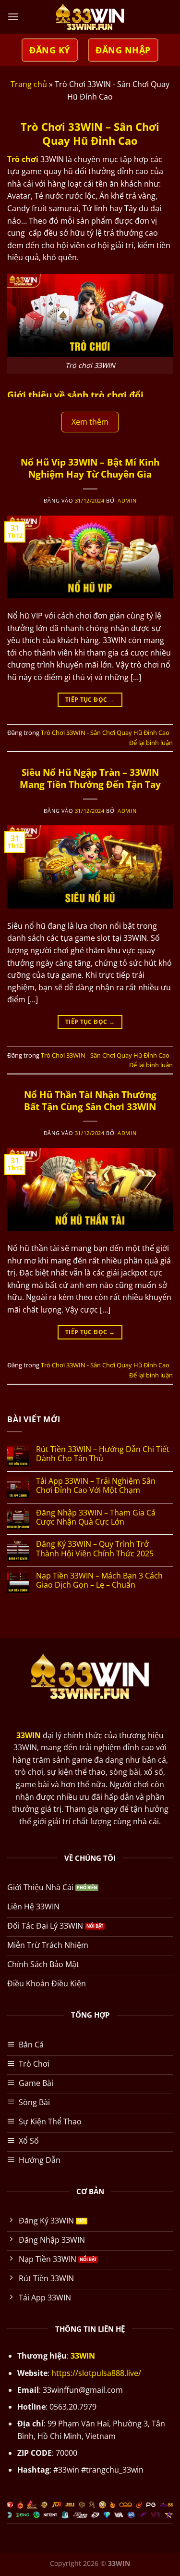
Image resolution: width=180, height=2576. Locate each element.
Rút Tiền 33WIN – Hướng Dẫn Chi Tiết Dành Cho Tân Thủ (103, 1454)
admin (127, 500)
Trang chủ (29, 84)
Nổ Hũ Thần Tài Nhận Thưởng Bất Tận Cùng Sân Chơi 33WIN (90, 1100)
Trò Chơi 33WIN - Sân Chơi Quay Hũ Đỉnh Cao (105, 732)
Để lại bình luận (151, 743)
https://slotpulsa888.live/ (96, 2373)
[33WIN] (90, 17)
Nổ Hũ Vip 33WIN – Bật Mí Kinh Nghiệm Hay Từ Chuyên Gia (90, 468)
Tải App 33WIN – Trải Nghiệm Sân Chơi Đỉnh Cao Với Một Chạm (96, 1486)
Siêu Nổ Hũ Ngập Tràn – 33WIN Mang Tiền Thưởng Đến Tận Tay (90, 778)
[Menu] (13, 17)
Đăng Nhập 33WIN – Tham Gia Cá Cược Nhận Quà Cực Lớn (96, 1517)
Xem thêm (90, 422)
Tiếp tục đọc (90, 700)
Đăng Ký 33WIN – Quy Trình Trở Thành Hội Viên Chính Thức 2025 (95, 1549)
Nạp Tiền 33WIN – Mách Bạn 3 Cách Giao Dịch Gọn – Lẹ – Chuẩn (99, 1580)
